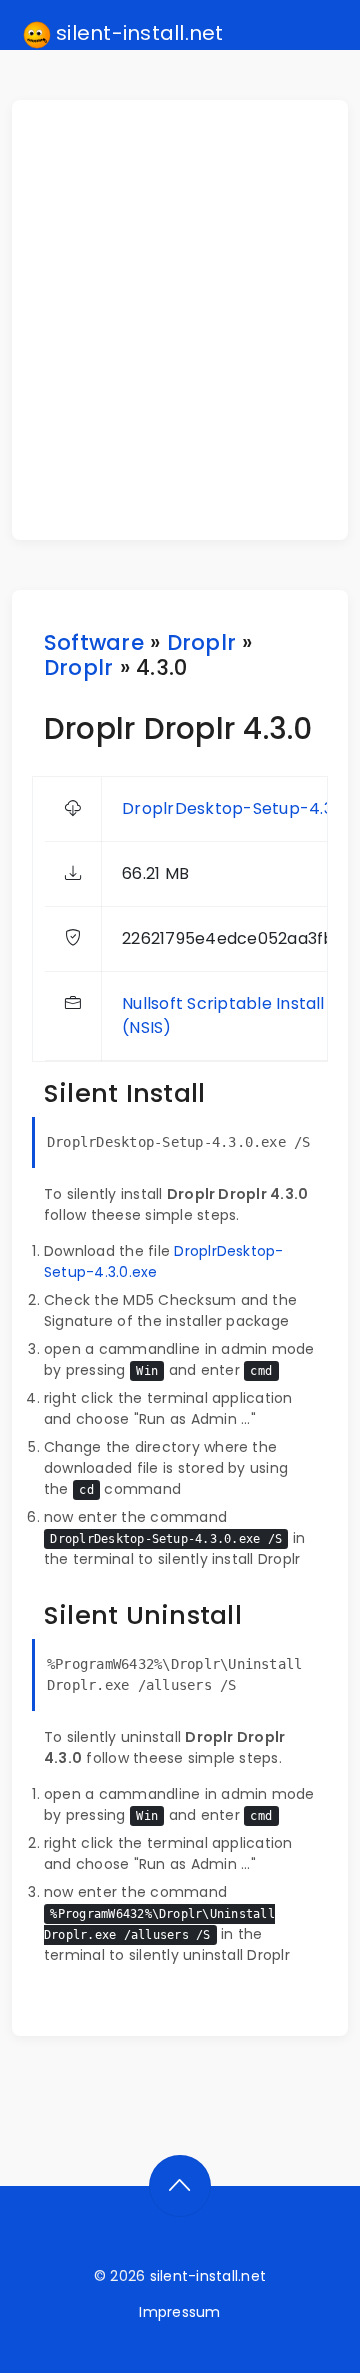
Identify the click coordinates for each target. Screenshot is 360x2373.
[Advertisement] (180, 320)
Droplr (201, 642)
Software (94, 642)
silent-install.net (137, 33)
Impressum (179, 2312)
